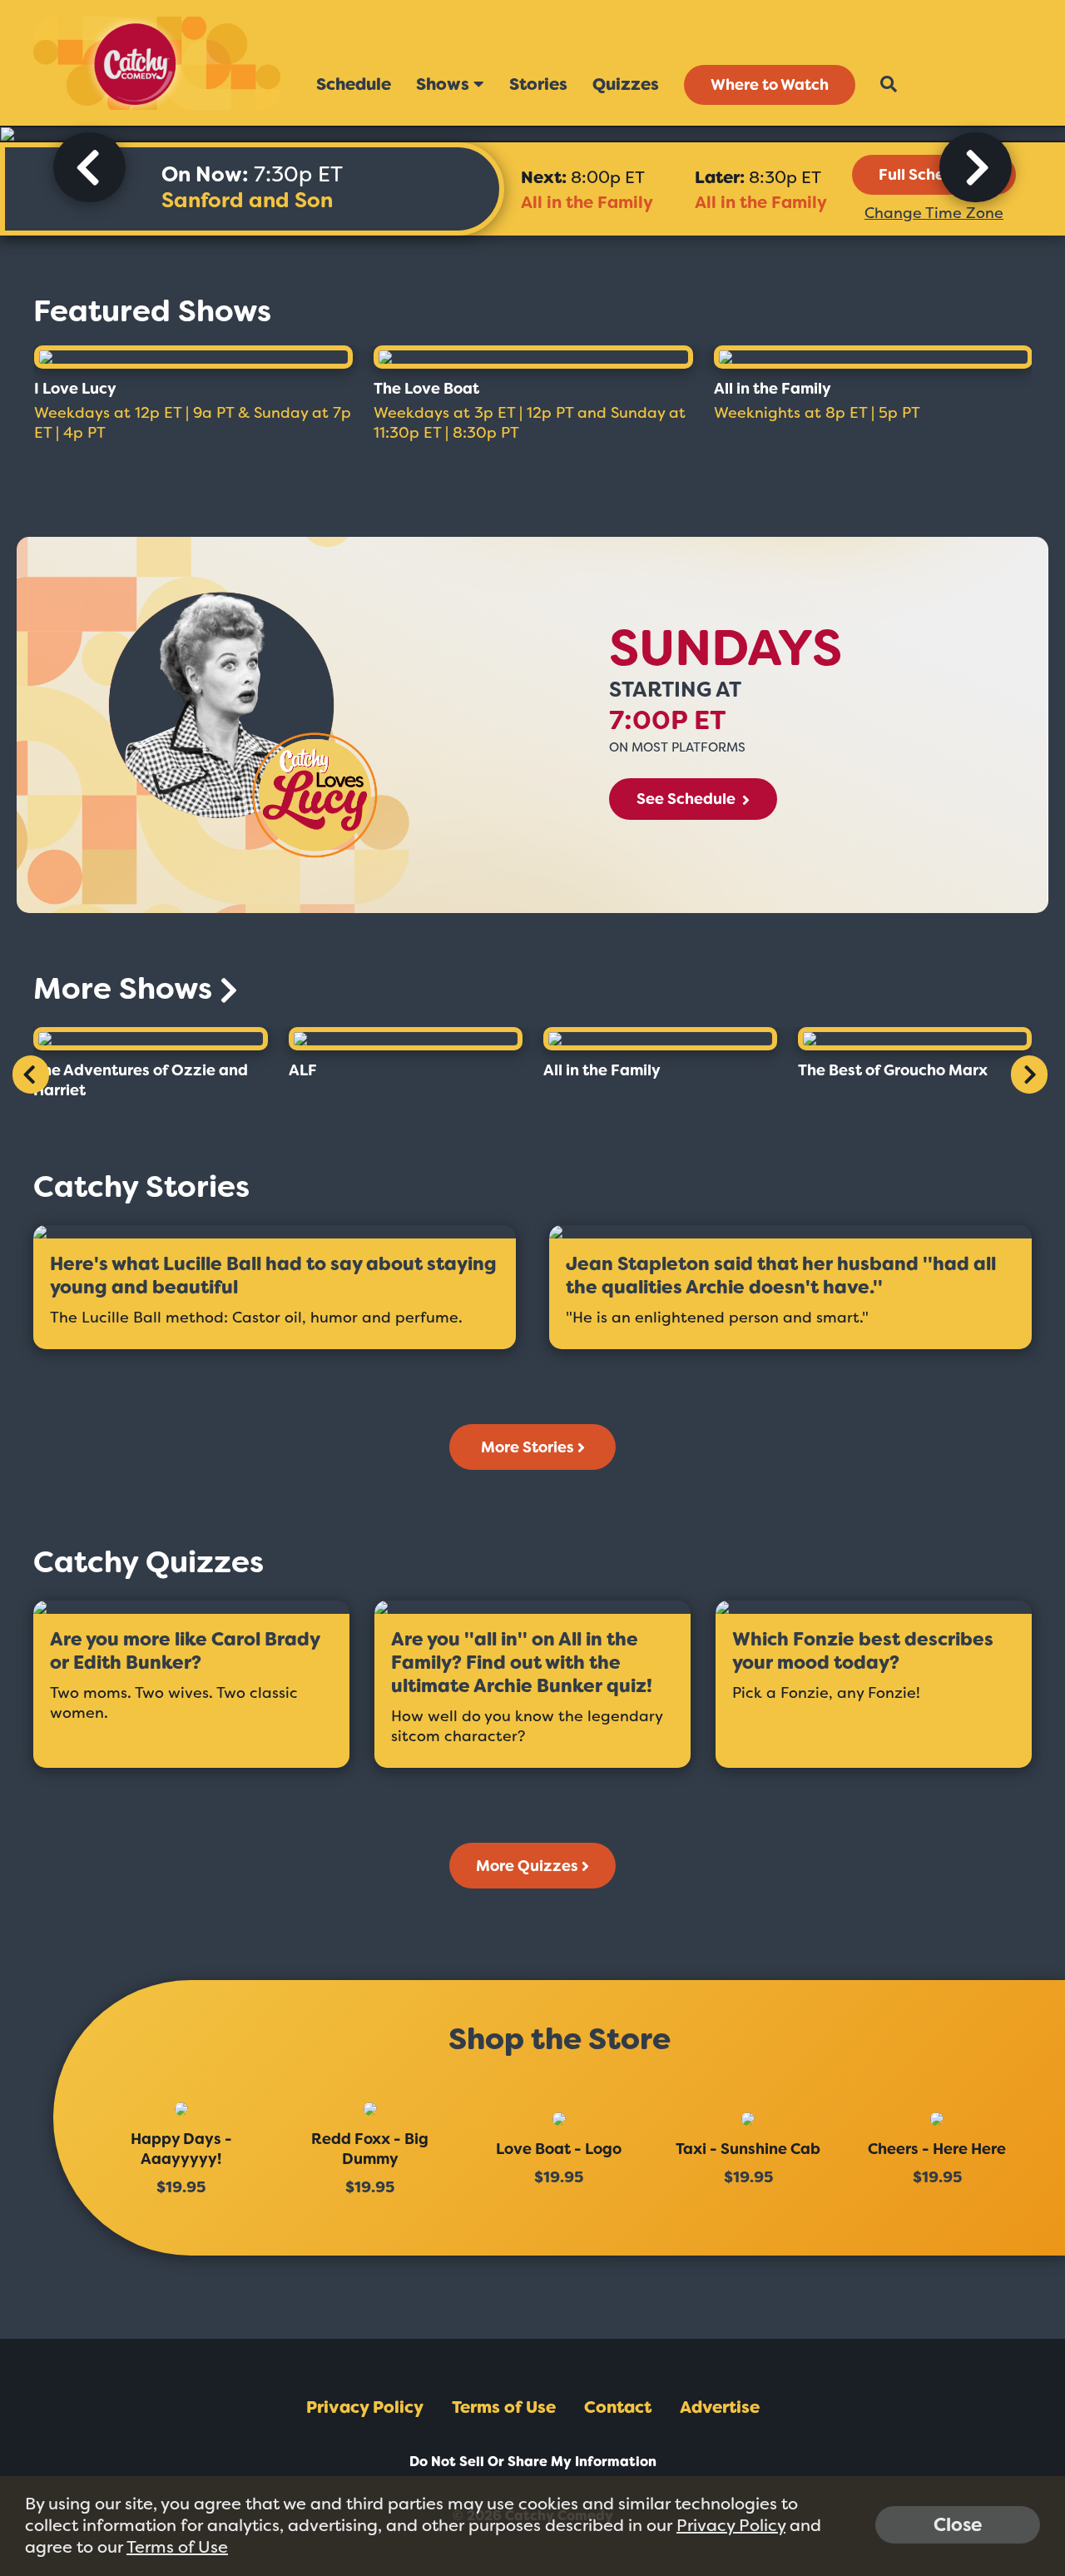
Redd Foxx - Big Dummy (370, 2149)
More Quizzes (527, 1866)
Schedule (354, 84)
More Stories (528, 1447)
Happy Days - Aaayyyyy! (181, 2149)
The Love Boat (426, 389)
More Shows (126, 988)
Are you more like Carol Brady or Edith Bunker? (185, 1651)
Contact (618, 2407)
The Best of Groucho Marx (893, 1070)
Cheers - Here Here (937, 2149)
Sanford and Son (247, 200)
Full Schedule (928, 175)
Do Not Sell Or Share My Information (533, 2462)
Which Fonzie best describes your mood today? (863, 1651)
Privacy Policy (365, 2407)
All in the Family (587, 202)
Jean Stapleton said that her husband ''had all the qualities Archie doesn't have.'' (781, 1276)
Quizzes (626, 84)
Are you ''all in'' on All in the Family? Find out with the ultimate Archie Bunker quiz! (522, 1663)
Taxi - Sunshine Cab (748, 2149)
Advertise (720, 2407)
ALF (303, 1070)
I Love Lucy (75, 389)
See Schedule (688, 799)
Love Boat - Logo (559, 2149)
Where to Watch (770, 85)
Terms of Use (504, 2407)
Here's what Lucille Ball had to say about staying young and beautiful (273, 1276)
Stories (538, 84)
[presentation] (89, 167)
